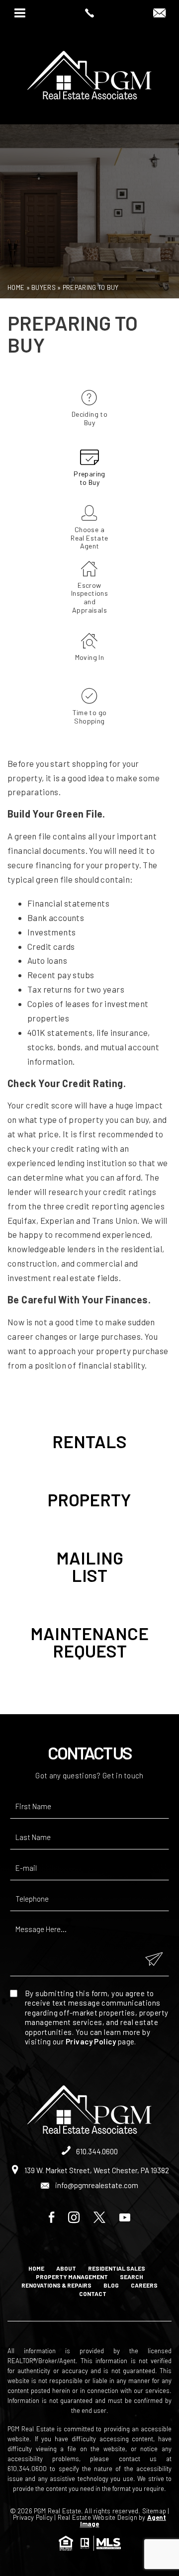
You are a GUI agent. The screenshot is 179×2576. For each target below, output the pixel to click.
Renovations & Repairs (56, 2285)
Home (36, 2268)
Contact (93, 2294)
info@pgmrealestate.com (96, 2185)
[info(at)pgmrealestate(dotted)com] (159, 13)
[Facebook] (51, 2218)
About (66, 2268)
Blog (111, 2285)
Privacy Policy (91, 2041)
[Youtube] (125, 2218)
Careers (144, 2285)
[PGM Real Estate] (89, 75)
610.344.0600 (96, 2151)
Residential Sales (117, 2268)
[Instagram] (74, 2218)
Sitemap (154, 2511)
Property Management (72, 2277)
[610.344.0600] (89, 13)
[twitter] (99, 2218)
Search (132, 2277)
